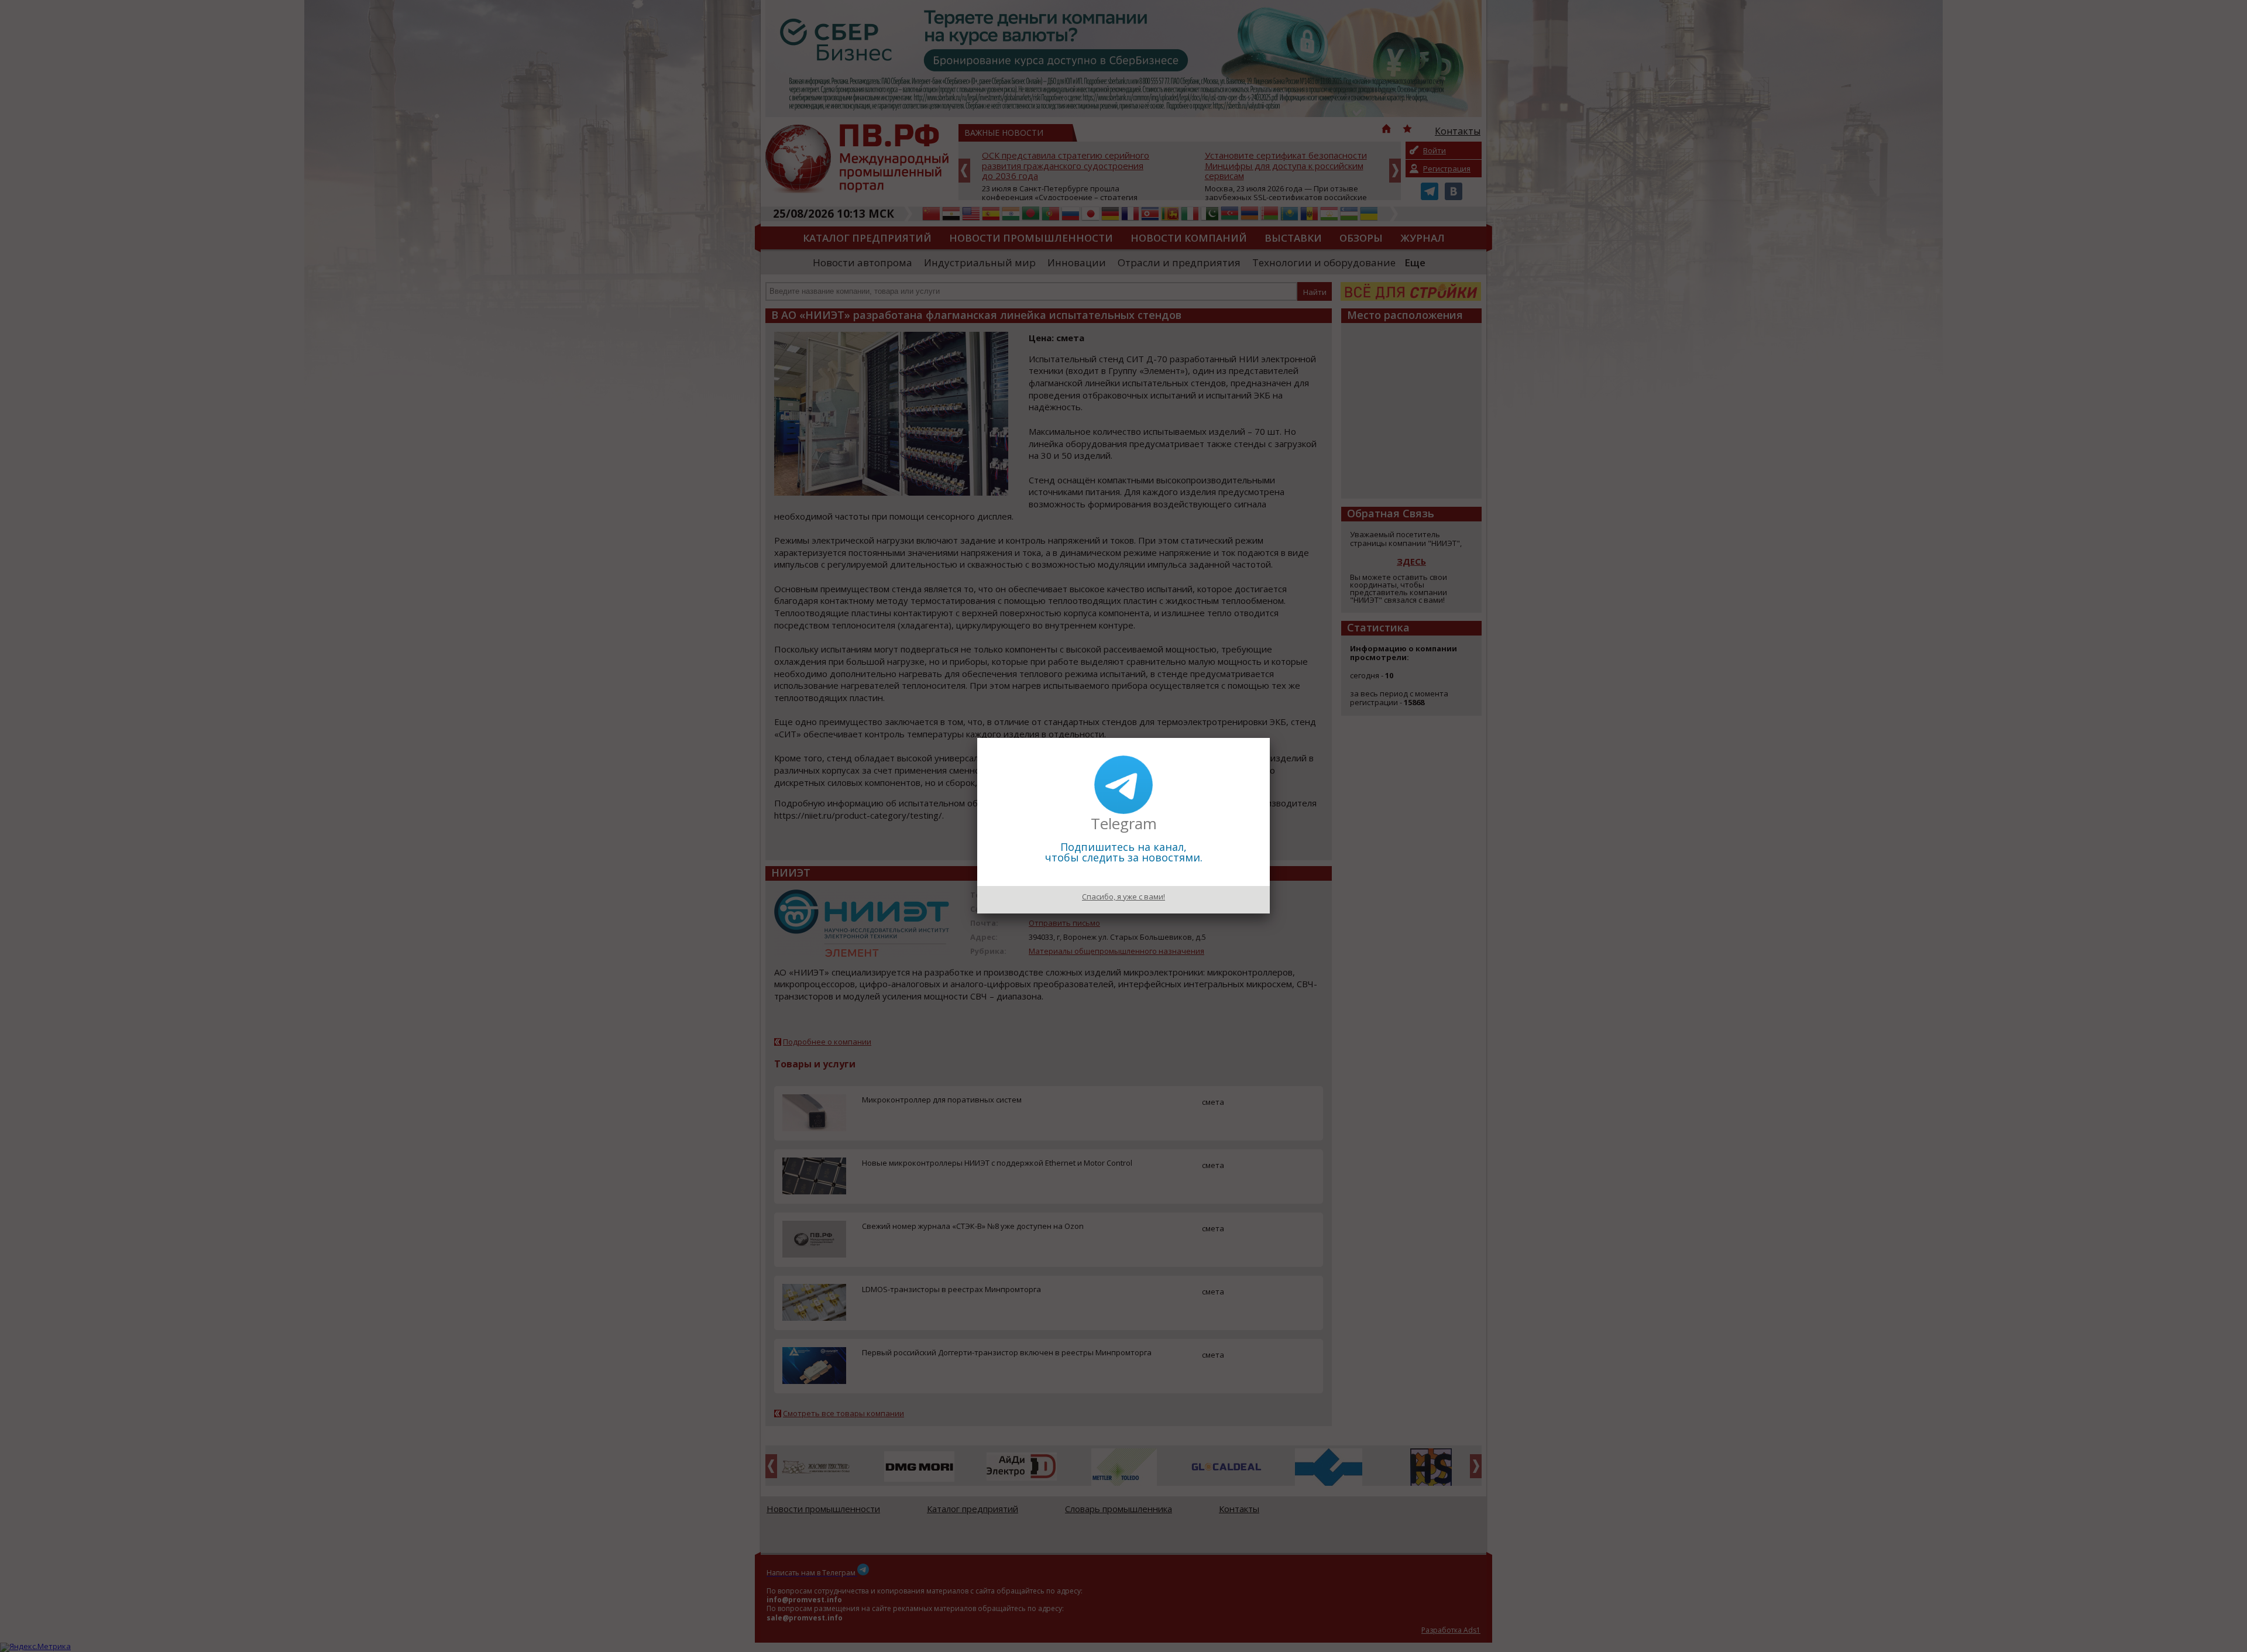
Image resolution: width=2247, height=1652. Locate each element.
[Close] (1270, 738)
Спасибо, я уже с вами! (1123, 897)
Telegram (1124, 823)
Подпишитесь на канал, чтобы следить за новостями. (1124, 852)
